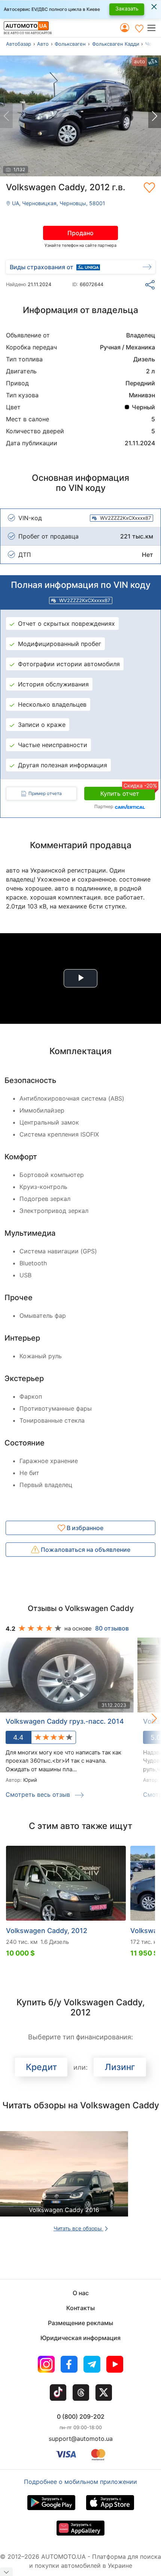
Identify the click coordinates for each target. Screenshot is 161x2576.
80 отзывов (112, 1628)
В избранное (84, 1528)
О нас (81, 2293)
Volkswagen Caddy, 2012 (47, 1931)
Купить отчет (128, 792)
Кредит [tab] (41, 2067)
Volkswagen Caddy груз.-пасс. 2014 (65, 1721)
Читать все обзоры (78, 2228)
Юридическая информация (80, 2338)
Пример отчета (45, 793)
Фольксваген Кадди (116, 44)
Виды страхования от (42, 267)
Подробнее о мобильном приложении (80, 2482)
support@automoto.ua (81, 2439)
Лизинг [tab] (120, 2067)
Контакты (80, 2308)
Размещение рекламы (80, 2323)
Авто (43, 44)
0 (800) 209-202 (81, 2416)
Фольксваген (70, 44)
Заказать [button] (127, 8)
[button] (154, 28)
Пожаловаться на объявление (85, 1550)
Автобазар (19, 44)
